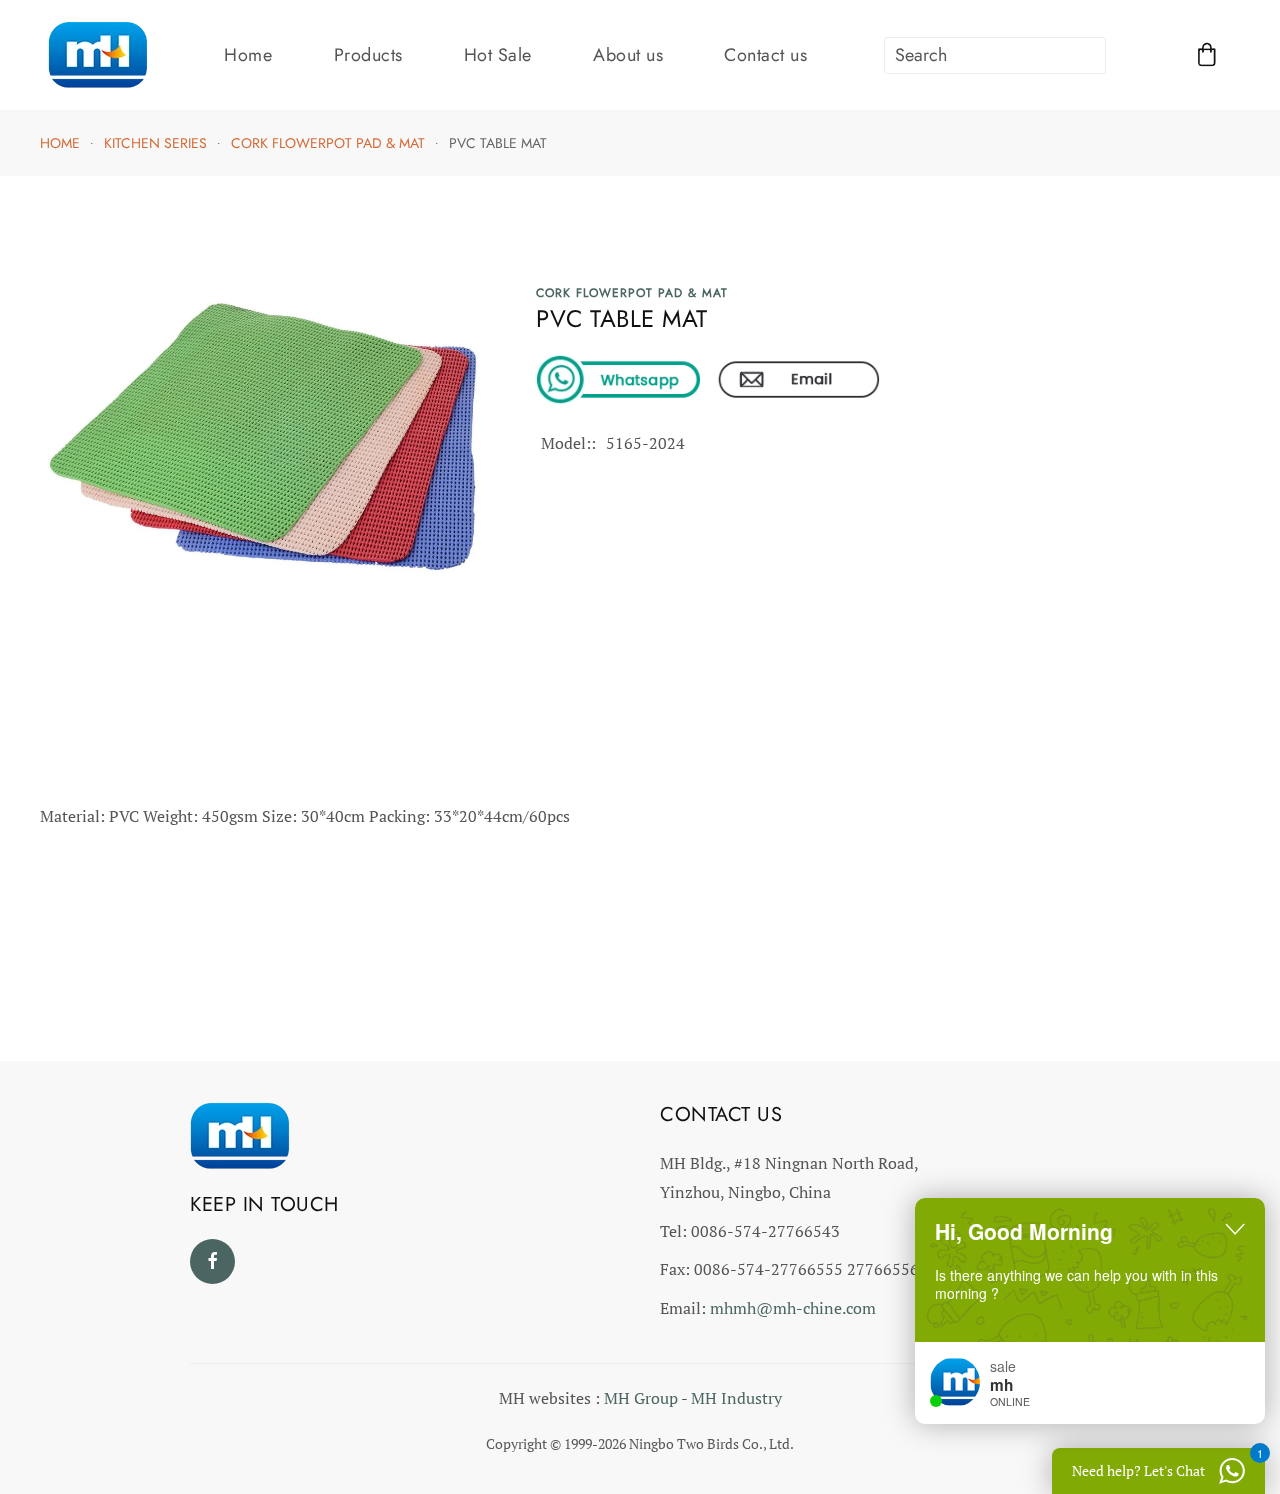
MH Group (641, 1398)
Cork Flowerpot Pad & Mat (632, 293)
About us (628, 55)
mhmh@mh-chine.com (793, 1308)
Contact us (765, 55)
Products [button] (368, 55)
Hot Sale (498, 55)
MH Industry (736, 1398)
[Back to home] (98, 55)
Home (248, 55)
